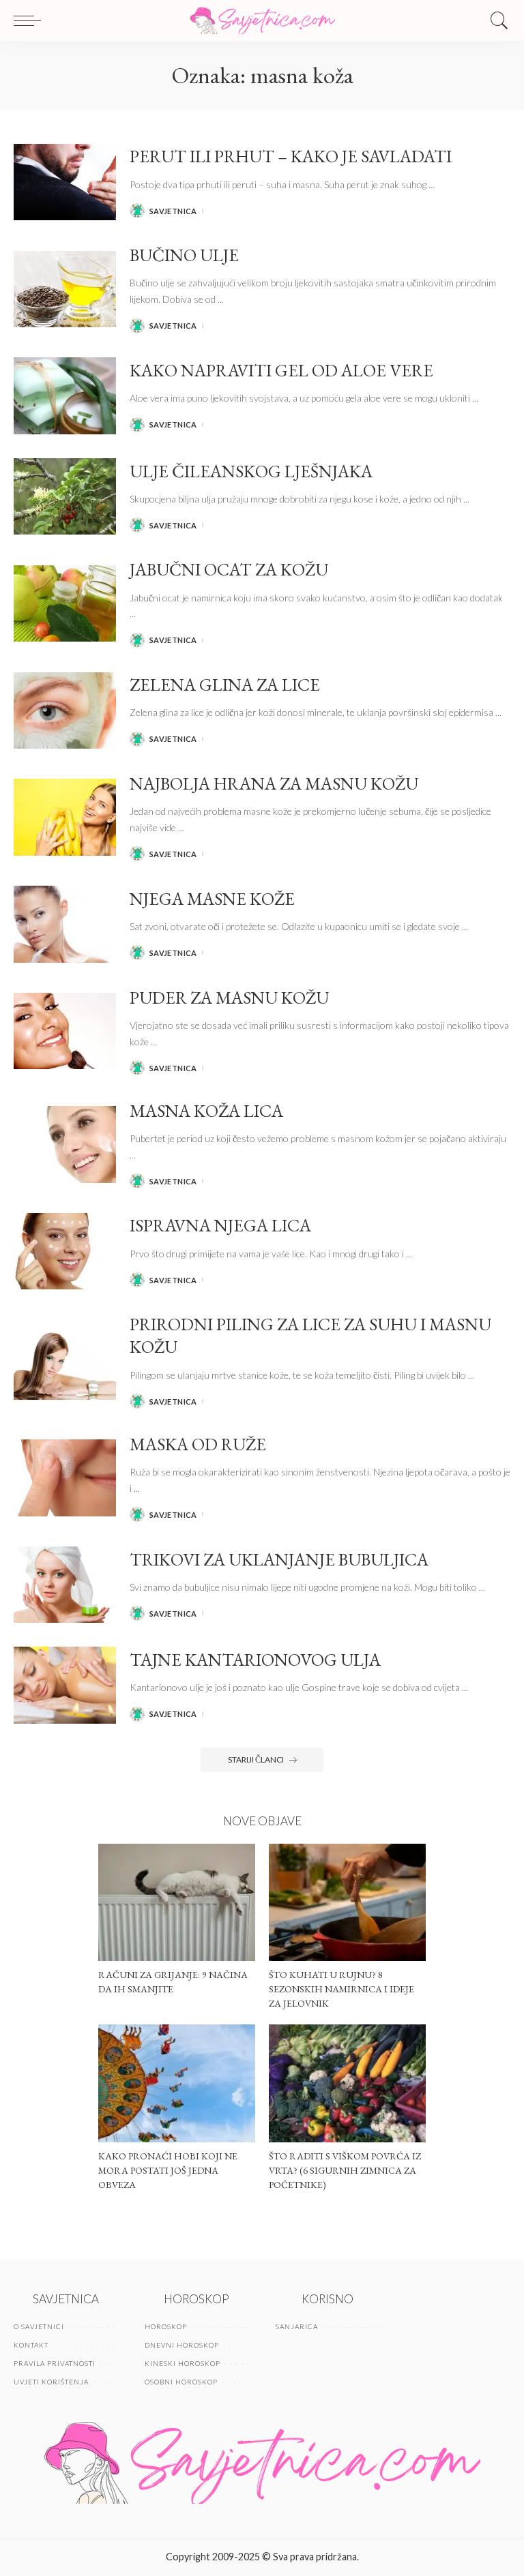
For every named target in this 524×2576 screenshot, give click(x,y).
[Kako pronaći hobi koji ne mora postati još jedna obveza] (177, 2083)
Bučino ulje (184, 255)
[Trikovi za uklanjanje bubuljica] (65, 1585)
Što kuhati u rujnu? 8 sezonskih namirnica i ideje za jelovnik (341, 1989)
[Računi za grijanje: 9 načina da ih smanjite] (177, 1903)
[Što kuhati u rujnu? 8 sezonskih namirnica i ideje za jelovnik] (347, 1903)
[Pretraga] (496, 20)
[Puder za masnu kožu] (65, 1031)
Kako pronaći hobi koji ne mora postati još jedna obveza (168, 2170)
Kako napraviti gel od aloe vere (281, 370)
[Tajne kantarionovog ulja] (65, 1685)
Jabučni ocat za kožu (229, 569)
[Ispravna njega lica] (65, 1252)
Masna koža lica (206, 1111)
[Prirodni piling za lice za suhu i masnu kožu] (65, 1361)
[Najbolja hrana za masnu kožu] (65, 817)
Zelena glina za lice (225, 685)
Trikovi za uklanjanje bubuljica (279, 1559)
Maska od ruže (198, 1444)
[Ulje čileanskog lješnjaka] (65, 497)
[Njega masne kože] (65, 924)
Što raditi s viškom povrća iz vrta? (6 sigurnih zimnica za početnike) (345, 2170)
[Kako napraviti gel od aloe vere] (65, 396)
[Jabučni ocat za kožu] (65, 604)
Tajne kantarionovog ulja (255, 1660)
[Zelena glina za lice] (65, 711)
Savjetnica (173, 211)
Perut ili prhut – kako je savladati (291, 156)
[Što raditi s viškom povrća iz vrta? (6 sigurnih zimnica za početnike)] (347, 2083)
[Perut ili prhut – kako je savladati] (65, 182)
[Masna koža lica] (65, 1144)
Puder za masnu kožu (229, 998)
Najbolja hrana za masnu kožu (274, 783)
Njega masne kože (212, 899)
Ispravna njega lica (220, 1225)
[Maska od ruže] (65, 1478)
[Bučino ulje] (65, 289)
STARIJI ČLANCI (256, 1759)
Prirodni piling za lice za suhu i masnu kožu (310, 1335)
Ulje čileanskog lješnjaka (251, 471)
